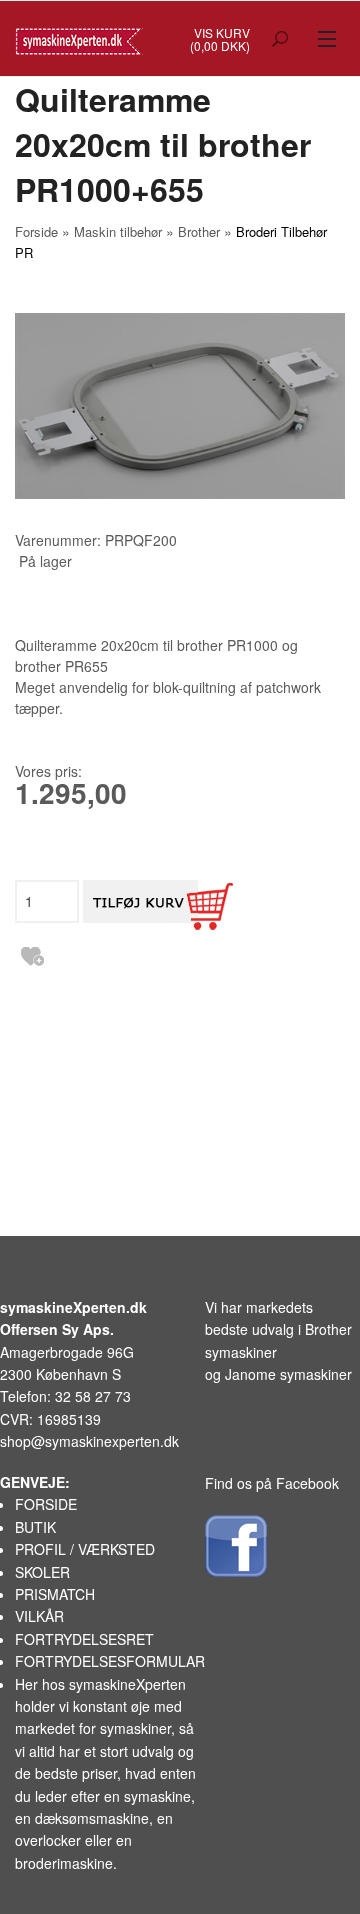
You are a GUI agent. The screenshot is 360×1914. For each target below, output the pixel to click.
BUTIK (35, 1527)
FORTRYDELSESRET (84, 1639)
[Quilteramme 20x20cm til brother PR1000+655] (180, 405)
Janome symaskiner (288, 1374)
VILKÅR (39, 1616)
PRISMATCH (55, 1594)
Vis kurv (222, 32)
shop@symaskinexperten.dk (89, 1441)
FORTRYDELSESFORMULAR (110, 1661)
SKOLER (42, 1572)
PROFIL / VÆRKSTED (85, 1549)
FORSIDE (46, 1504)
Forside (36, 231)
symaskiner (135, 1728)
